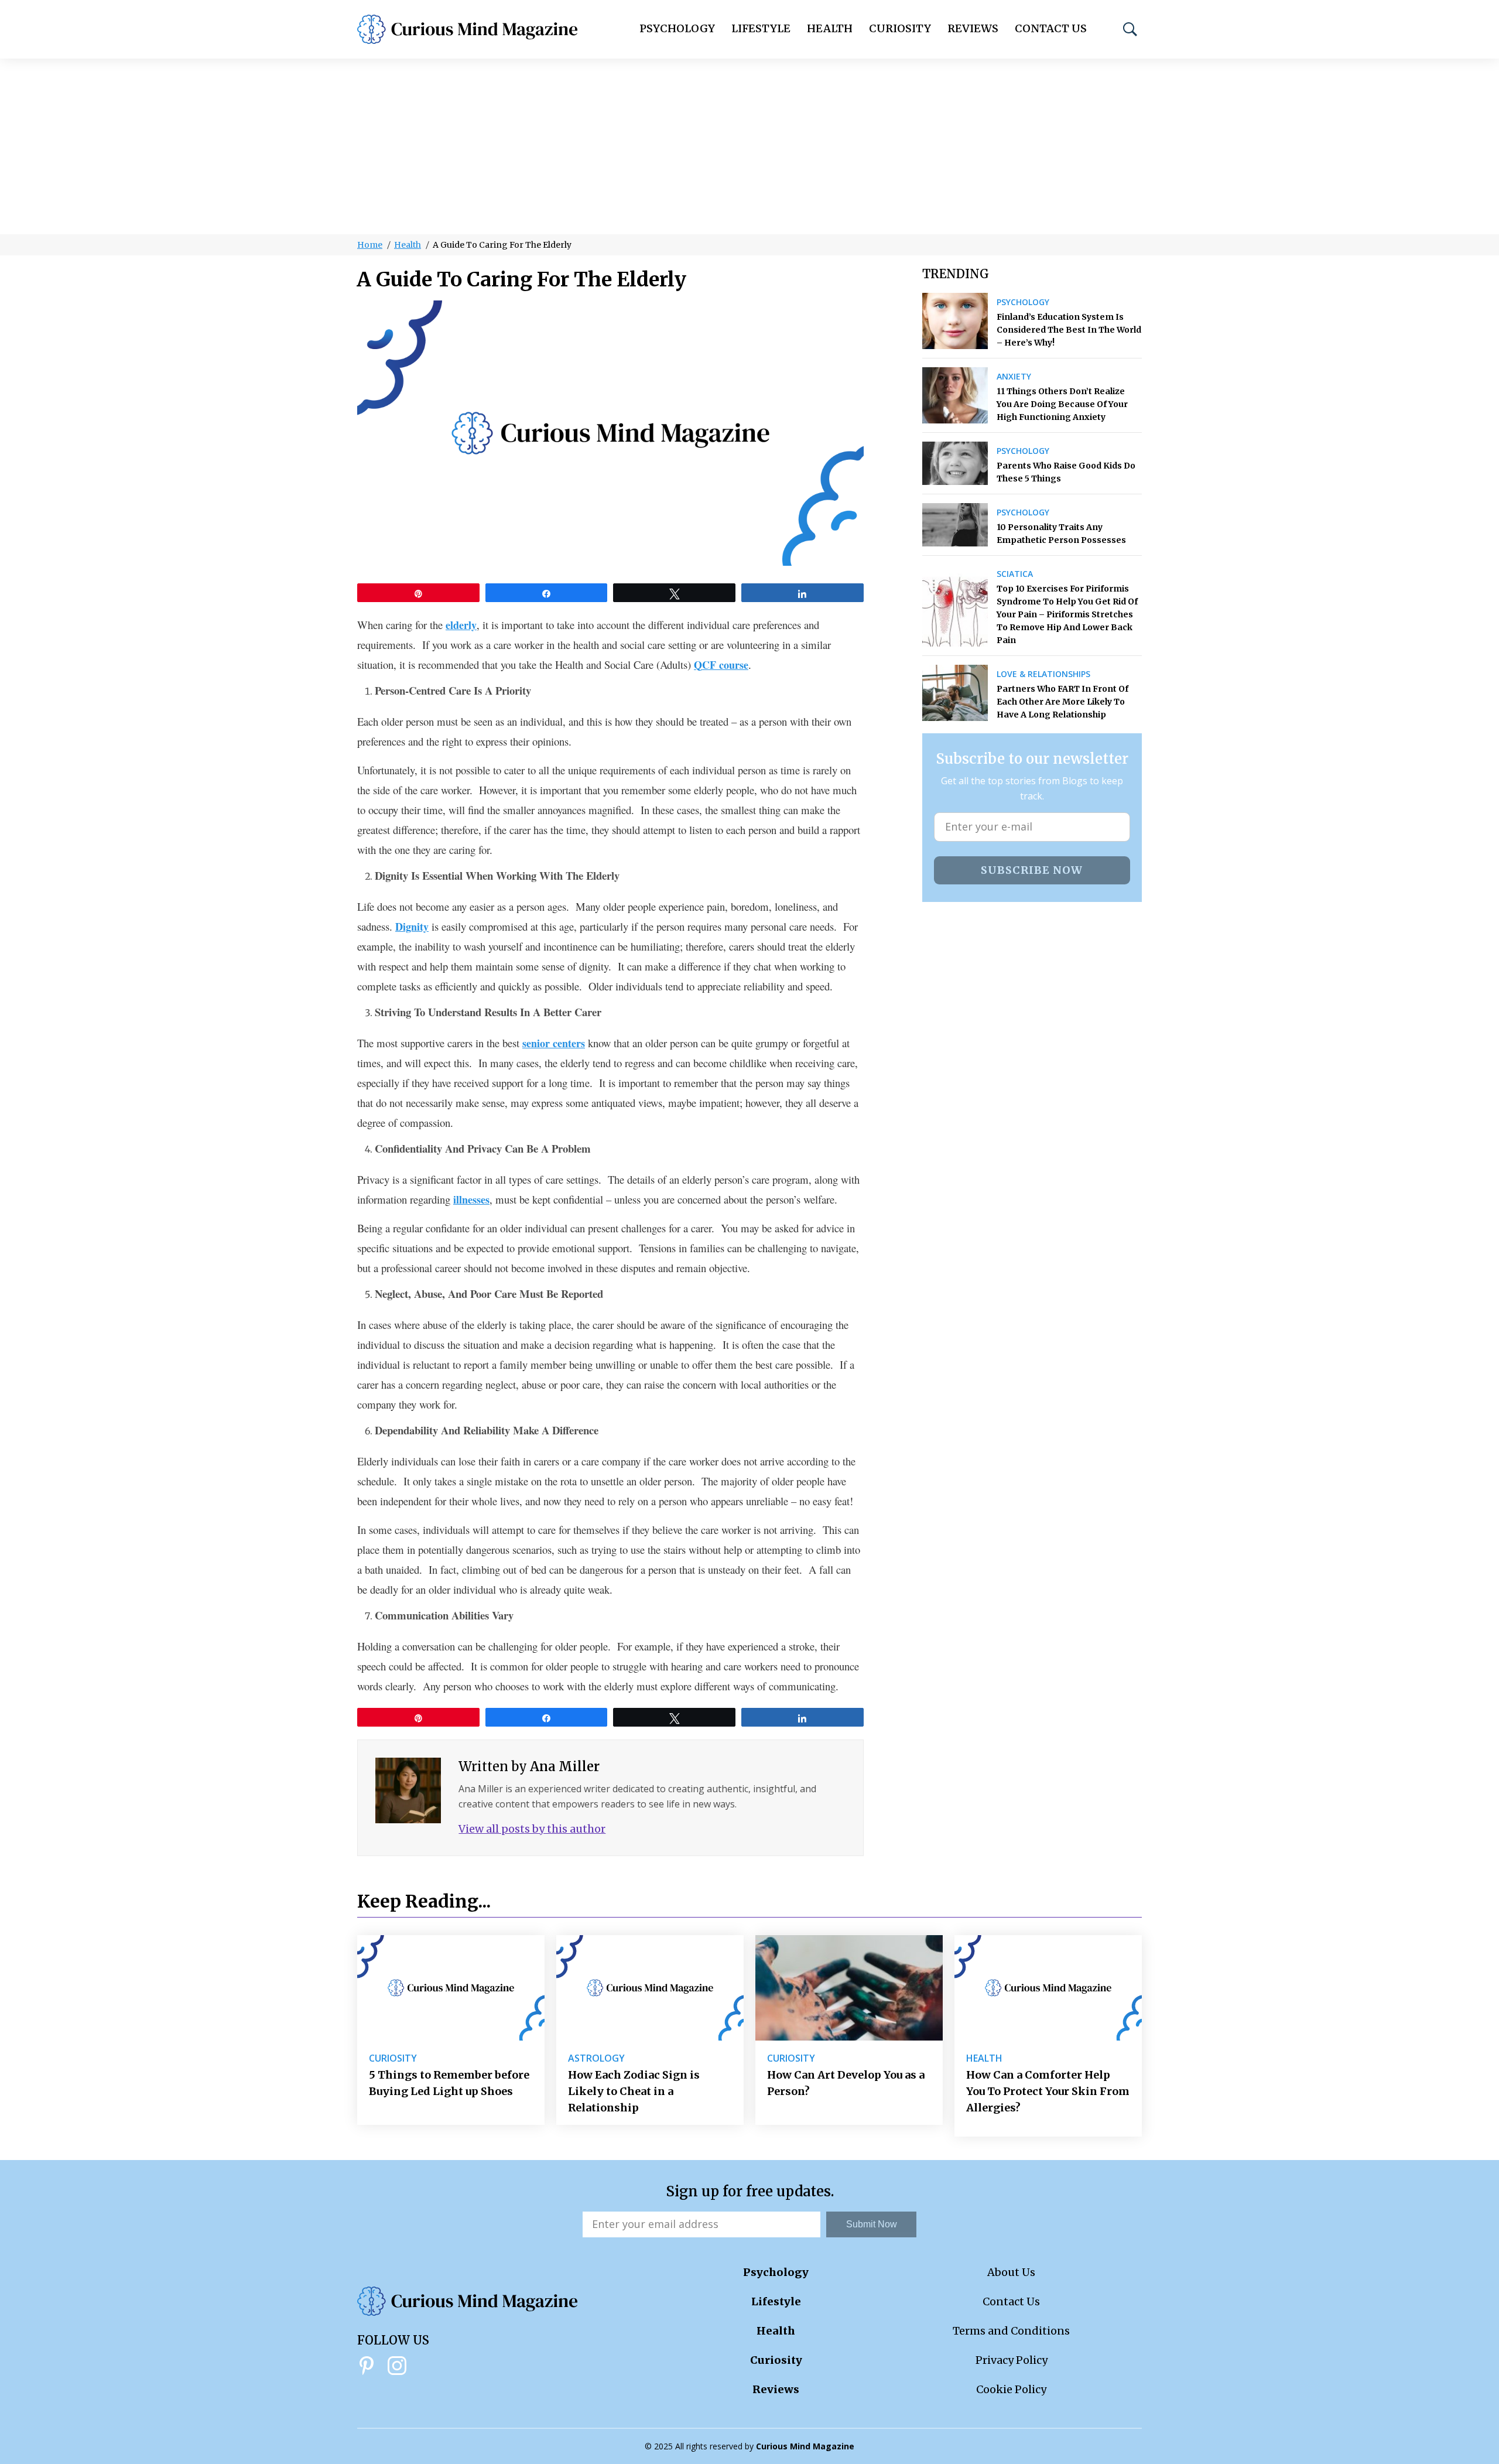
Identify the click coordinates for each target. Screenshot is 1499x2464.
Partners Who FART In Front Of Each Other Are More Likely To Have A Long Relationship (1062, 702)
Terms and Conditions (1011, 2331)
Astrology (596, 2058)
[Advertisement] (749, 146)
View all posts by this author (532, 1829)
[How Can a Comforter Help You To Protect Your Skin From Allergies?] (1048, 1988)
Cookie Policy (1011, 2389)
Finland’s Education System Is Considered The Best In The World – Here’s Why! (1069, 330)
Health (830, 28)
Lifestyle (761, 28)
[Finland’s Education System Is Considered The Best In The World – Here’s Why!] (955, 321)
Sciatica (1015, 574)
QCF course (721, 665)
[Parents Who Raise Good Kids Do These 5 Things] (955, 463)
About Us (1011, 2272)
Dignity (412, 927)
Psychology (677, 28)
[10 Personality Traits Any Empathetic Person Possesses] (955, 525)
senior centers (554, 1043)
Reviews (973, 28)
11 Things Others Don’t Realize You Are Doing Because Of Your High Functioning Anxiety (1062, 404)
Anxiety (1014, 377)
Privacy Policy (1012, 2360)
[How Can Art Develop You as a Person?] (849, 1988)
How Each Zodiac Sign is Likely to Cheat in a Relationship (634, 2091)
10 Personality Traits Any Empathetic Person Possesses (1061, 534)
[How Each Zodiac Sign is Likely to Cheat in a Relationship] (650, 1988)
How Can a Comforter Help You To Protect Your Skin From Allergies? (1048, 2091)
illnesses (471, 1199)
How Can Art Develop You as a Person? (846, 2083)
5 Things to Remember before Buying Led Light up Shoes (449, 2083)
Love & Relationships (1043, 674)
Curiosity (900, 28)
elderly (461, 625)
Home (370, 245)
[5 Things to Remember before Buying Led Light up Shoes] (451, 1988)
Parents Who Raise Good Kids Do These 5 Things (1066, 472)
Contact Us (1051, 28)
